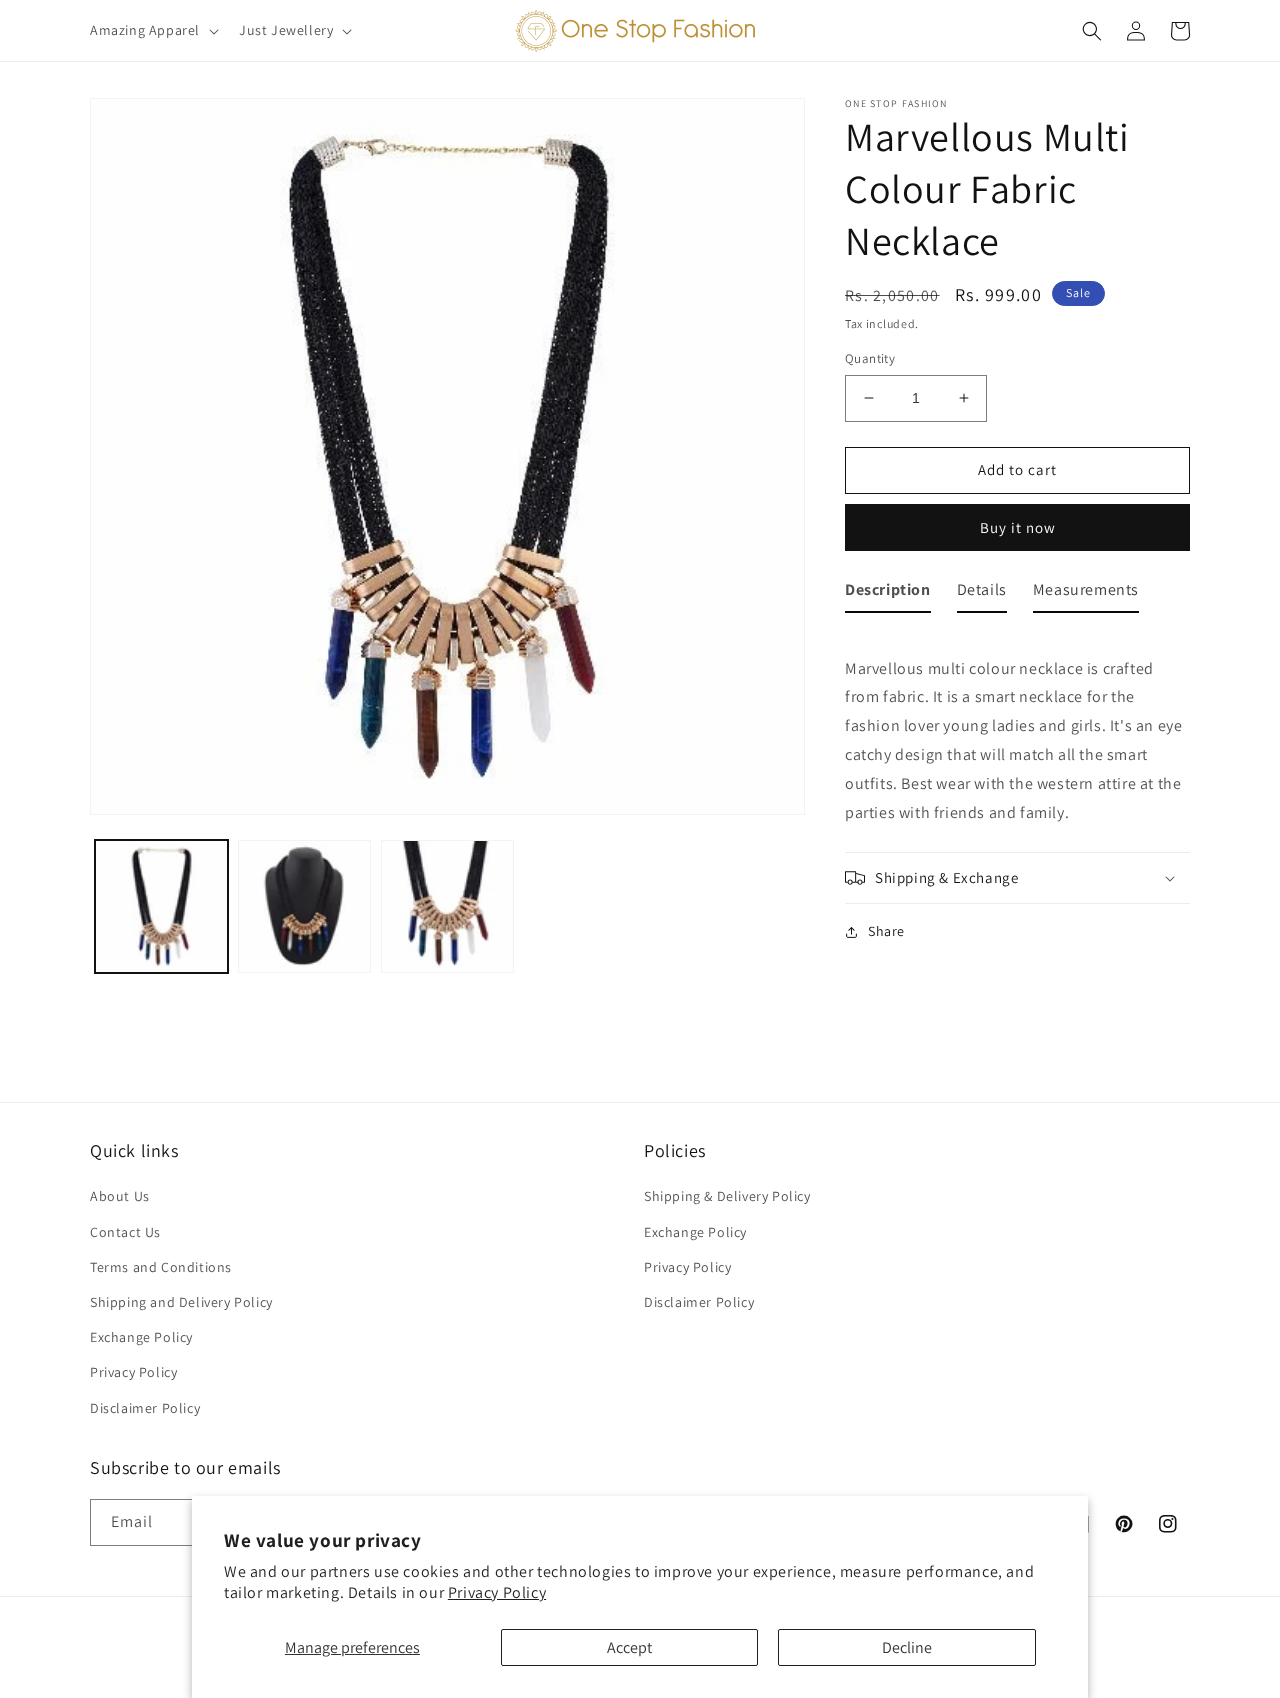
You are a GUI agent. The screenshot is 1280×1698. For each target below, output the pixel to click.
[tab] (888, 594)
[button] (152, 30)
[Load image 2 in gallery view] (304, 906)
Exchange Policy (141, 1337)
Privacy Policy (497, 1592)
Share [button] (886, 931)
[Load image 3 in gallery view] (447, 906)
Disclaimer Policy (145, 1408)
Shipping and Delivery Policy (181, 1302)
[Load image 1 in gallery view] (161, 906)
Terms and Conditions (161, 1267)
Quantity (870, 358)
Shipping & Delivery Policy (727, 1196)
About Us (120, 1196)
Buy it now (1018, 527)
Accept (629, 1647)
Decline (907, 1647)
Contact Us (125, 1232)
